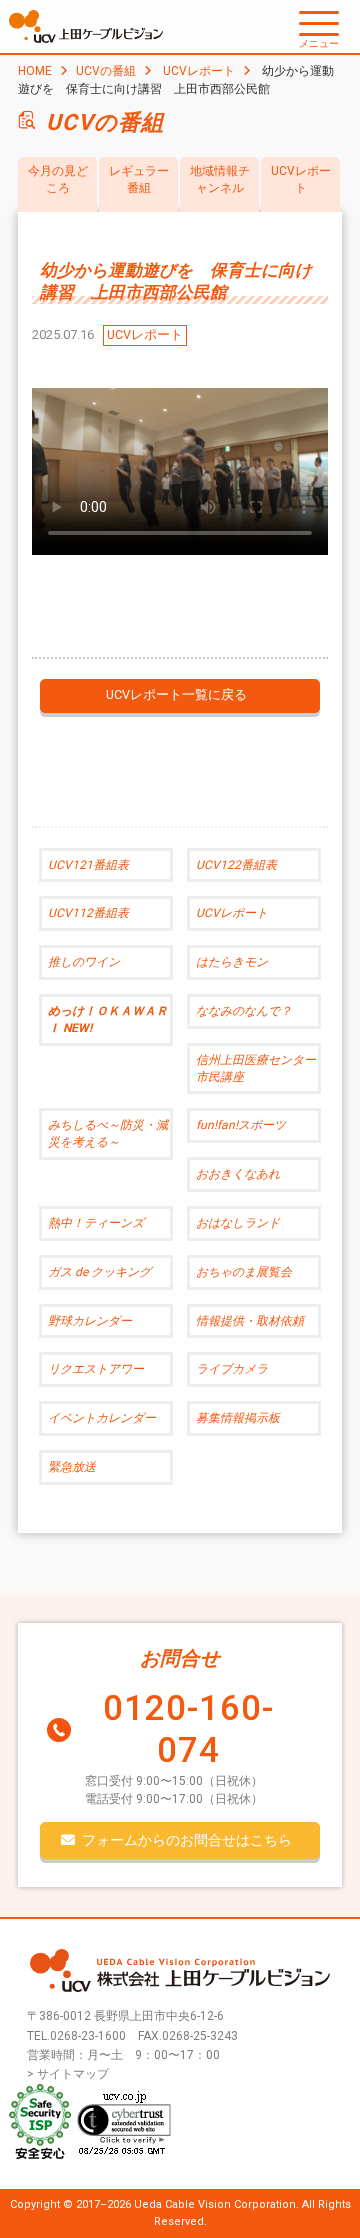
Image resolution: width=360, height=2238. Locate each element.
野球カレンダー (90, 1321)
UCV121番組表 (88, 865)
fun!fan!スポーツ (241, 1125)
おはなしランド (238, 1223)
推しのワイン (84, 962)
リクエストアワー (96, 1369)
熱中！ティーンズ (96, 1223)
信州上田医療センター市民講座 (256, 1068)
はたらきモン (232, 962)
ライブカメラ (232, 1369)
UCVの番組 (106, 71)
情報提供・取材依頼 (250, 1321)
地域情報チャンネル (220, 179)
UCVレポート (199, 71)
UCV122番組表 (236, 865)
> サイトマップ (68, 2074)
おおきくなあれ (238, 1174)
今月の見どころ (58, 179)
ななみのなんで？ (244, 1011)
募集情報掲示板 (238, 1418)
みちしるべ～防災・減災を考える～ (108, 1133)
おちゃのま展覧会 (244, 1272)
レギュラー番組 (139, 179)
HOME (35, 71)
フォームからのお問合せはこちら (187, 1840)
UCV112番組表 (88, 913)
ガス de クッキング (99, 1272)
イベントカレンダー (102, 1418)
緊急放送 (72, 1467)
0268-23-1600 (88, 2036)
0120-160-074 (188, 1729)
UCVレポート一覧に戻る (176, 694)
